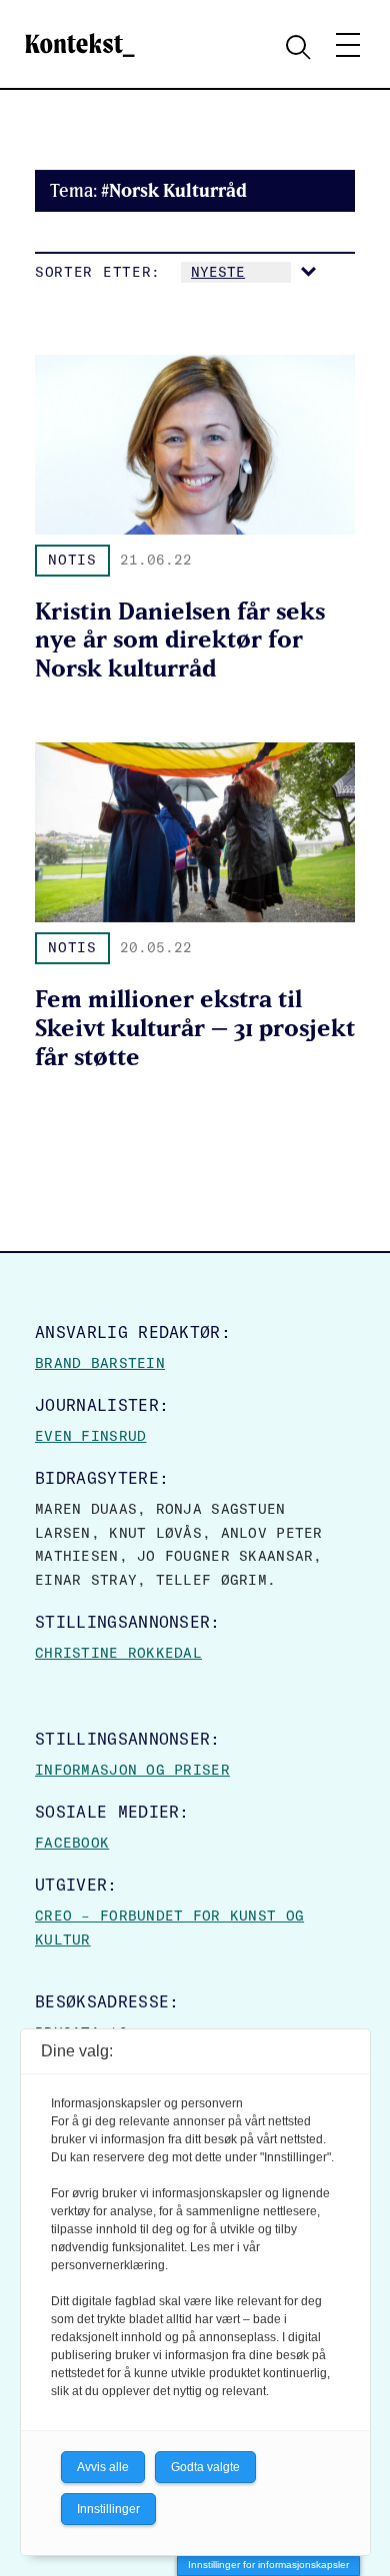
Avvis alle (103, 2467)
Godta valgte (205, 2467)
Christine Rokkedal (118, 1653)
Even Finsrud (90, 1436)
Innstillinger (108, 2509)
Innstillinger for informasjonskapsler (268, 2565)
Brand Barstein (100, 1363)
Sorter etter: (98, 272)
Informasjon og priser (132, 1770)
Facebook (72, 1843)
